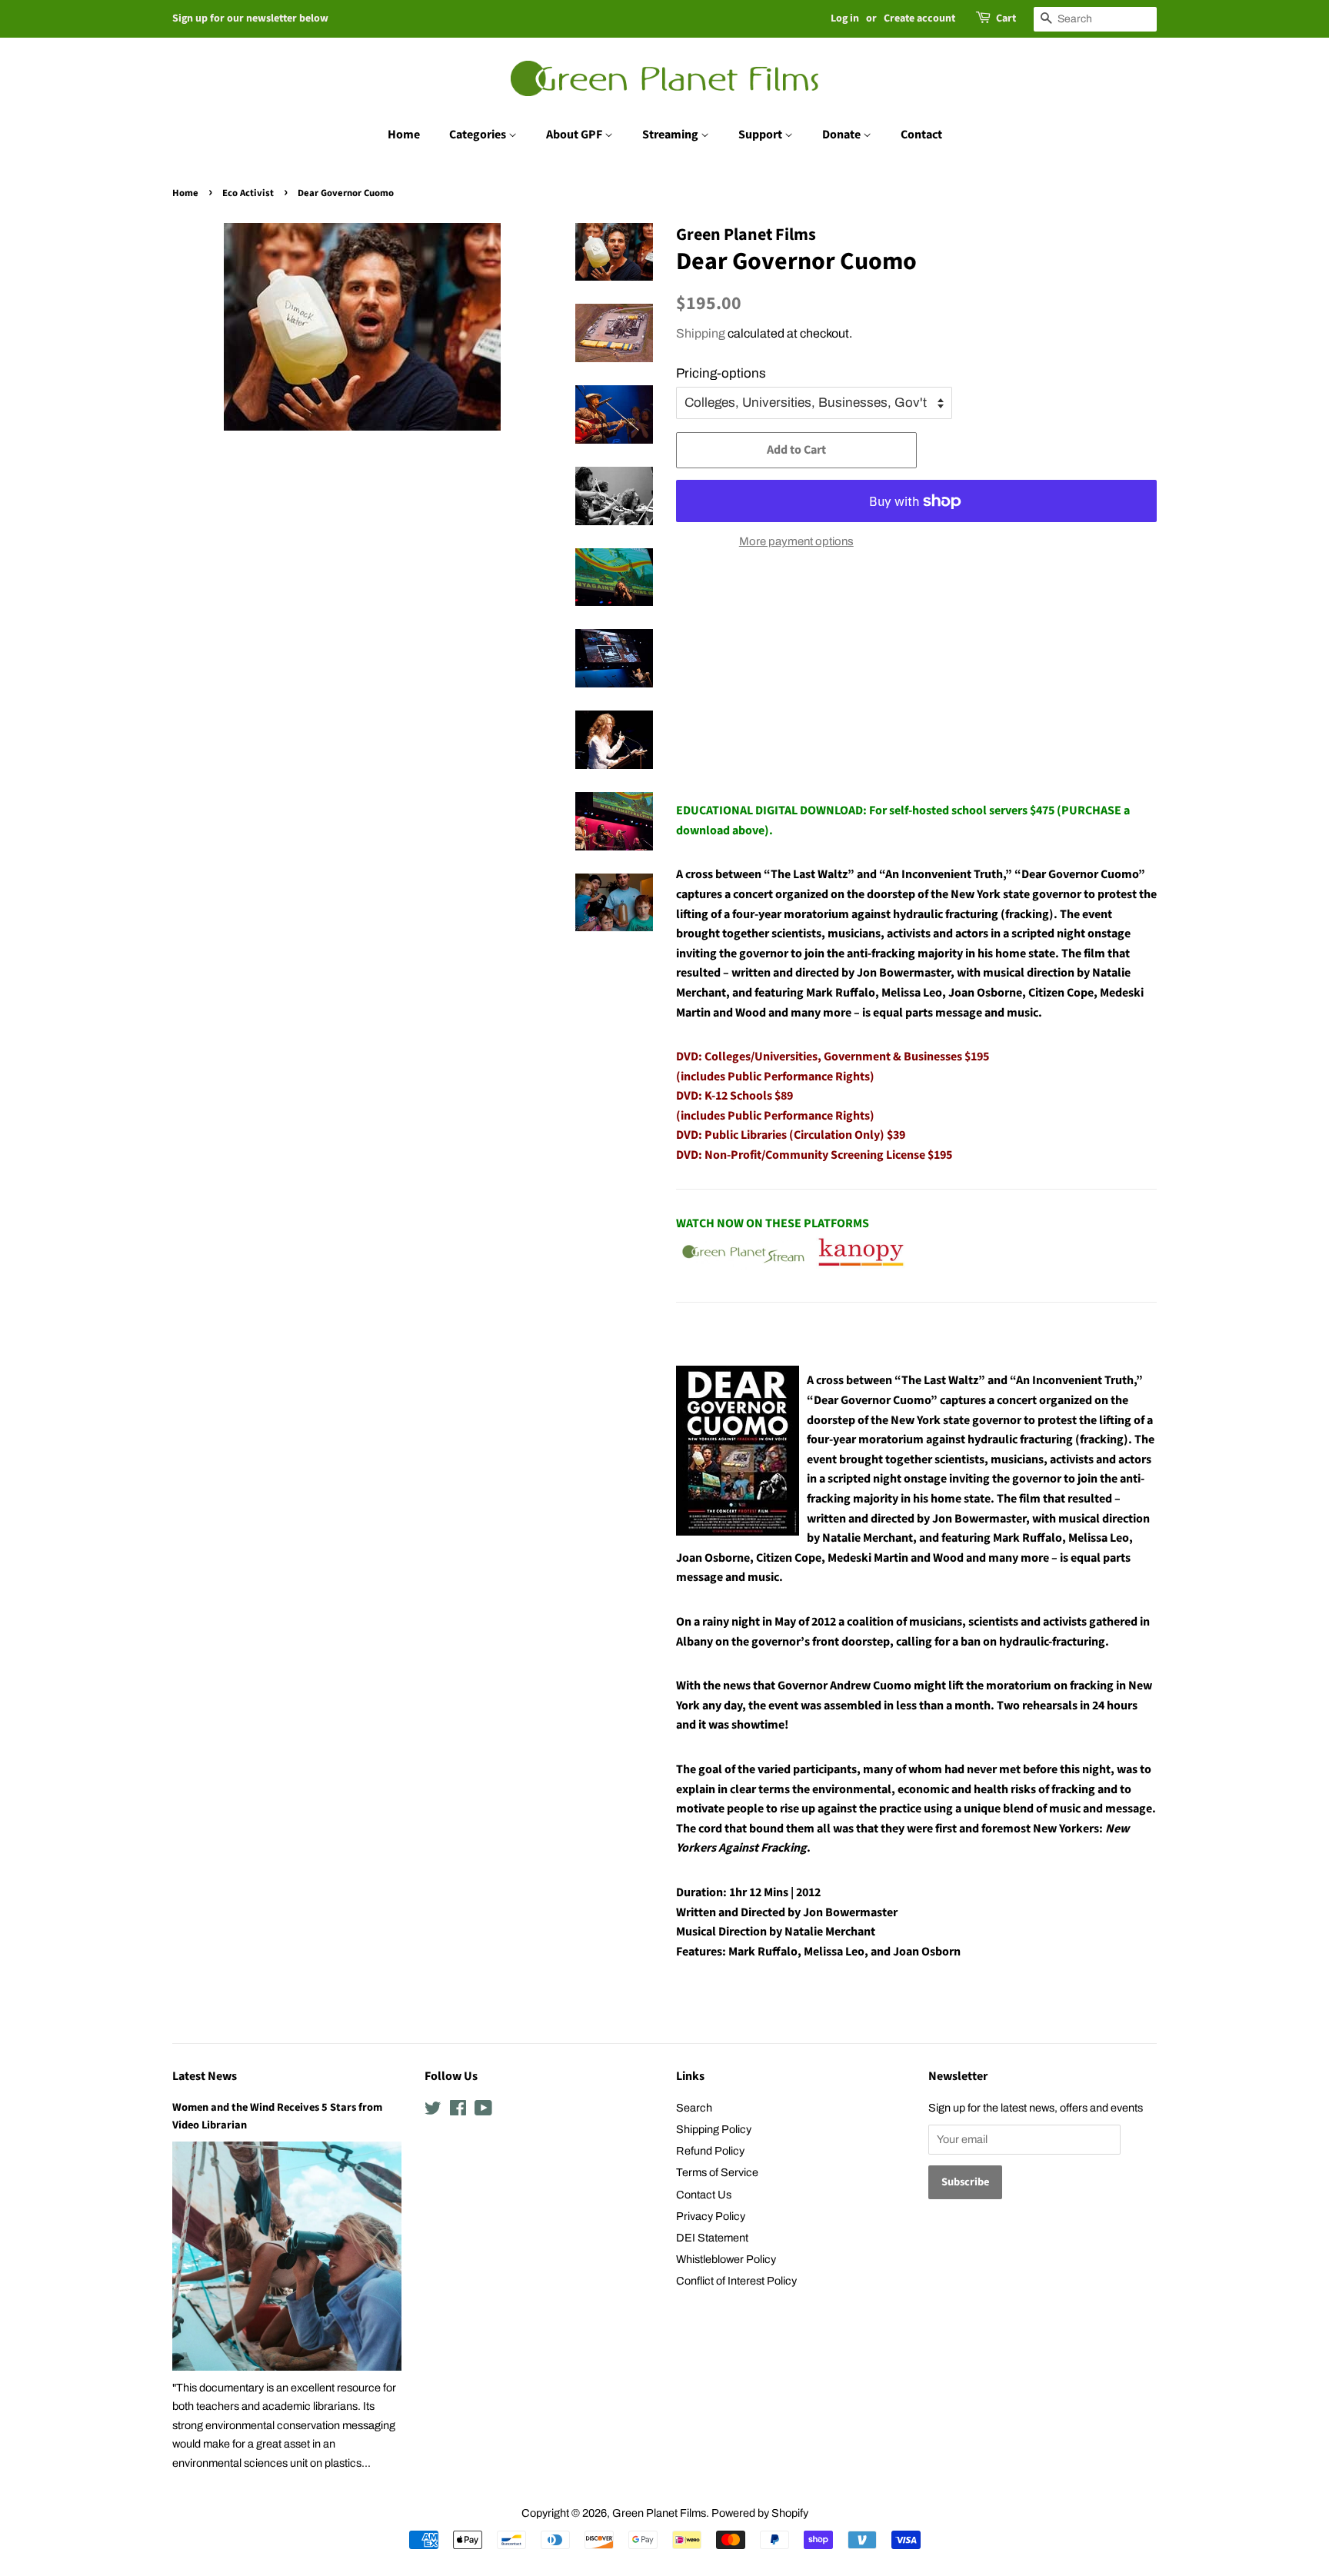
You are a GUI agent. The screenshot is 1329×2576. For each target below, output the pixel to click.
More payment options (796, 541)
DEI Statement (712, 2238)
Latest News (205, 2076)
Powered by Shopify (760, 2513)
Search (694, 2108)
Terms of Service (717, 2172)
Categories (479, 135)
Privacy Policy (711, 2216)
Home (404, 135)
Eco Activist (248, 193)
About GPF (575, 135)
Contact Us (704, 2195)
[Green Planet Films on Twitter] (433, 2111)
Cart (1006, 18)
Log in (845, 18)
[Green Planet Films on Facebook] (458, 2111)
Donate (843, 135)
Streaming (671, 135)
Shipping (701, 333)
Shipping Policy (714, 2129)
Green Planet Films (659, 2513)
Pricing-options (721, 373)
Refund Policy (710, 2151)
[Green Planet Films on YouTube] (483, 2111)
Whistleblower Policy (726, 2259)
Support (761, 135)
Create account (919, 18)
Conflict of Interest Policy (736, 2281)
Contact (921, 135)
